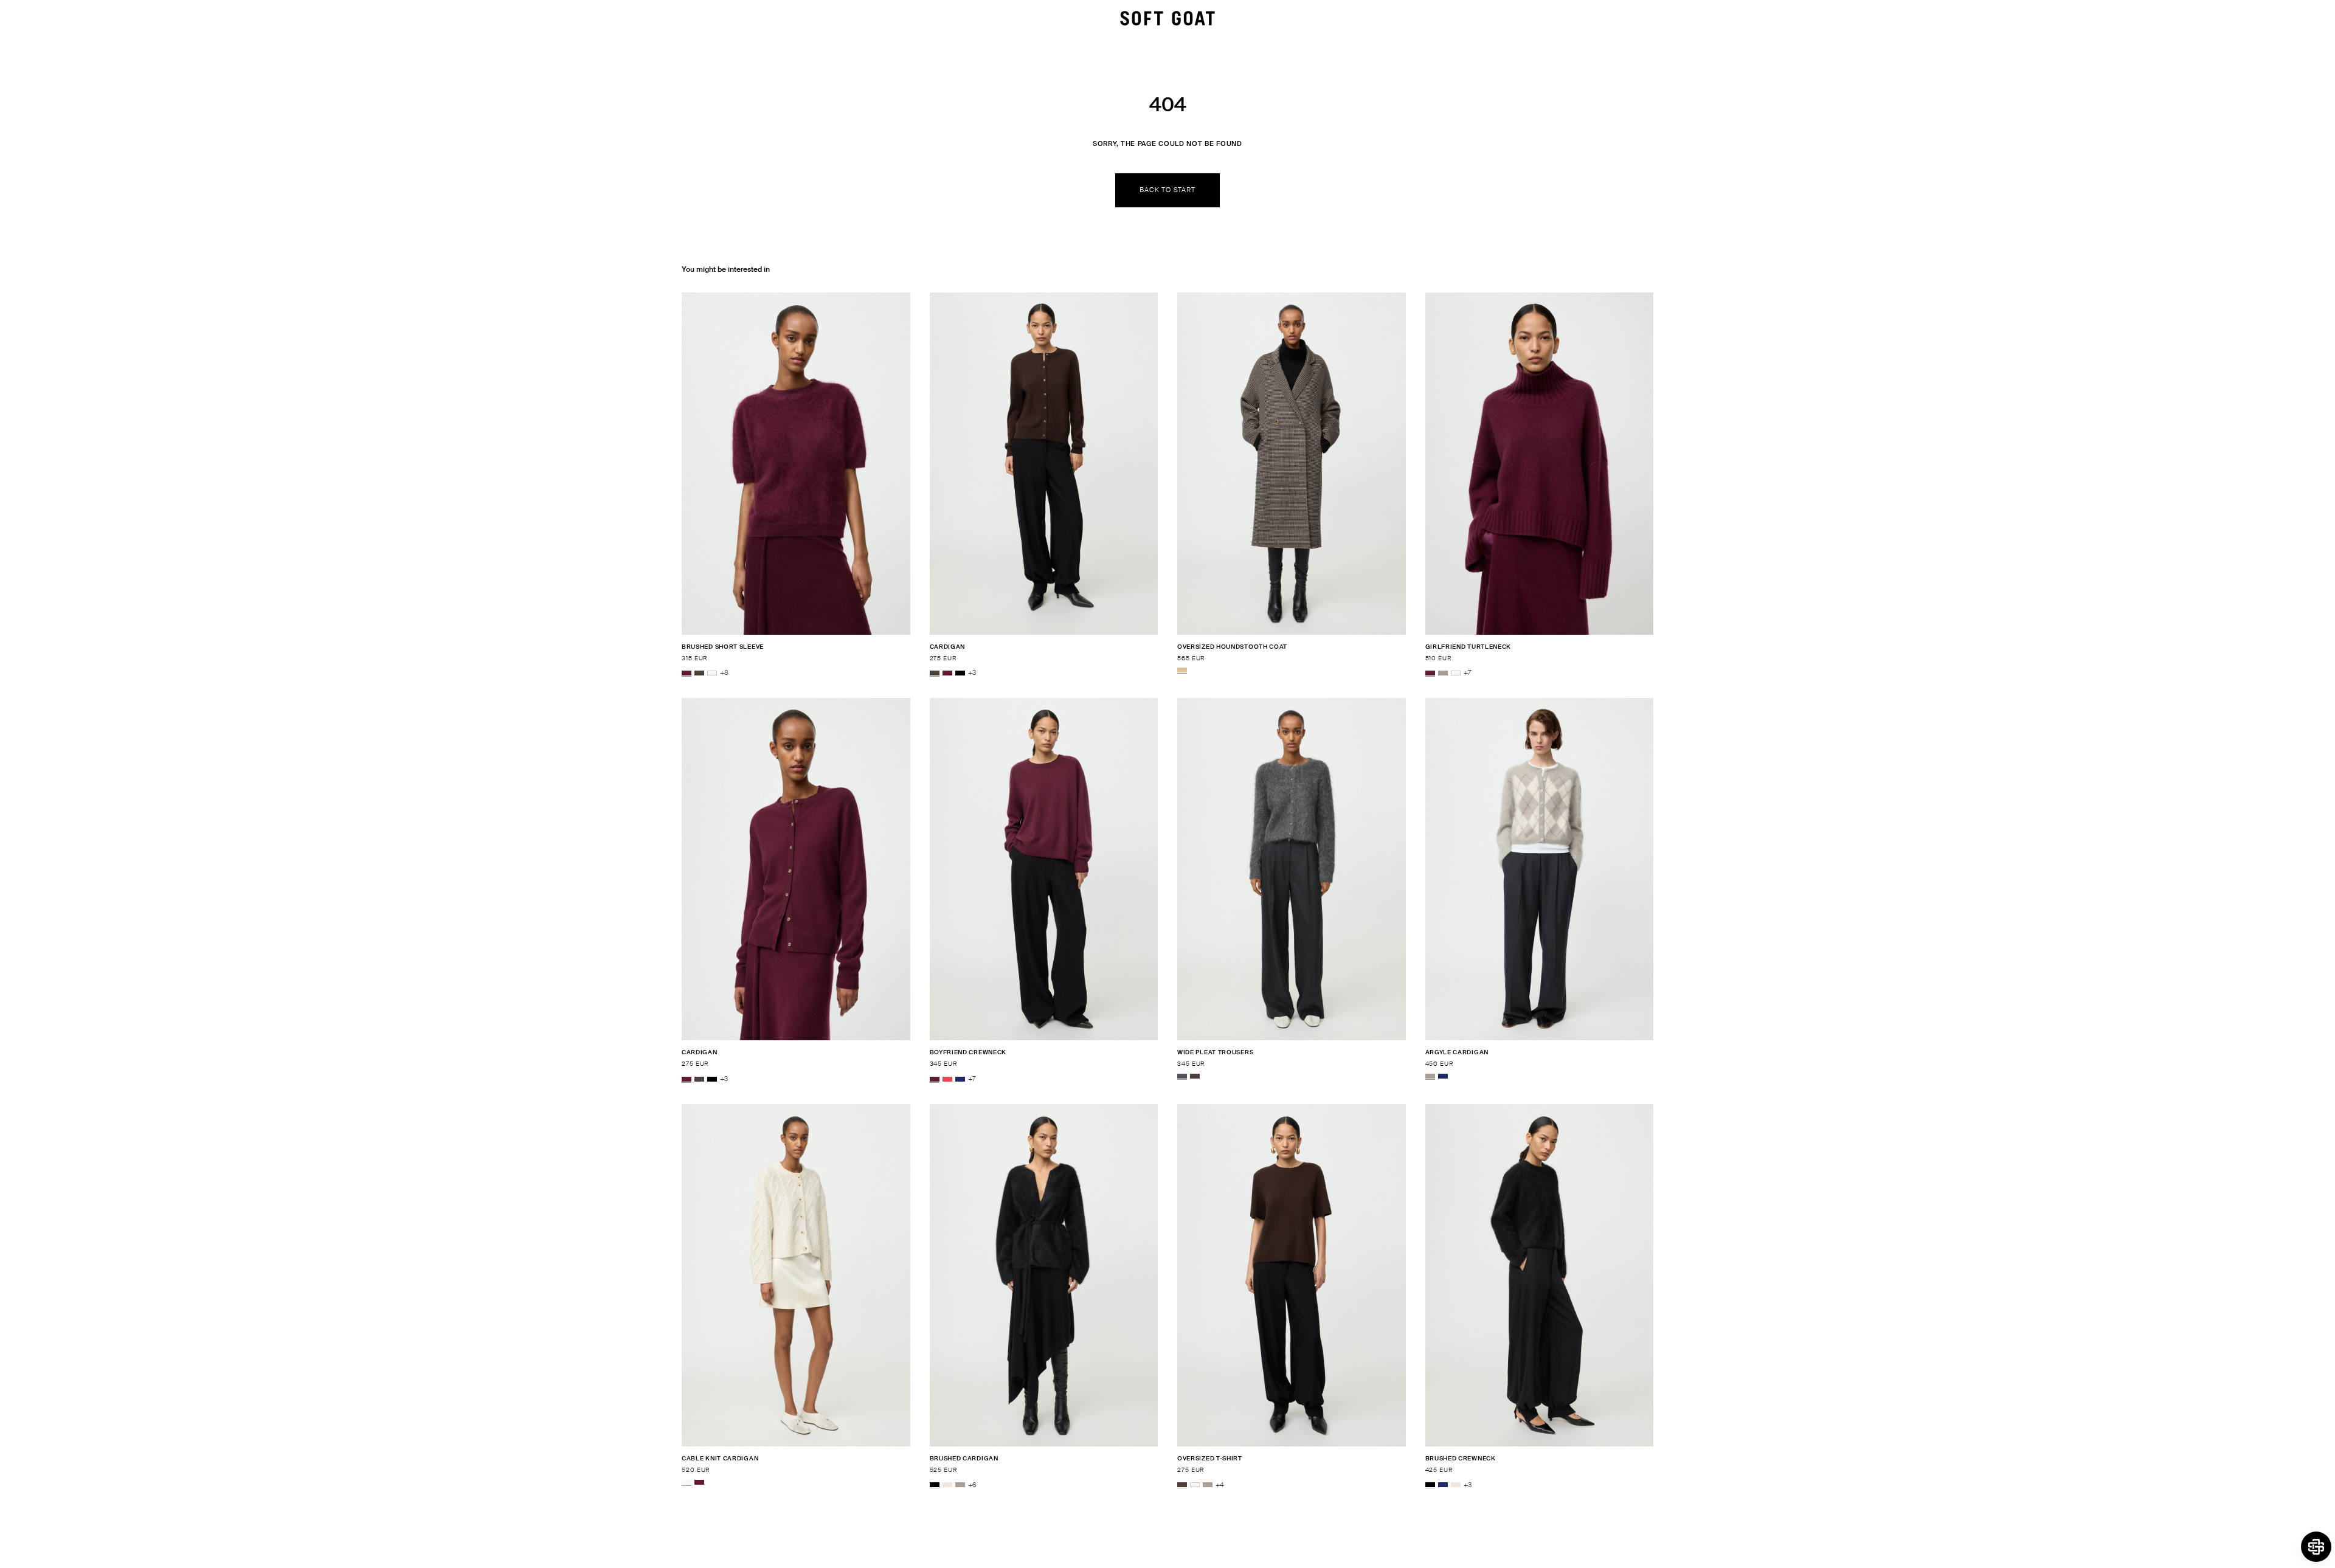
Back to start (1167, 190)
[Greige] (1443, 673)
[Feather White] (712, 673)
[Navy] (960, 1079)
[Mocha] (699, 673)
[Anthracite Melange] (1182, 1076)
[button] (2316, 1547)
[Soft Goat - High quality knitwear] (1167, 18)
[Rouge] (947, 1079)
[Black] (960, 673)
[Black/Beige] (1182, 670)
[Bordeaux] (687, 673)
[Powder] (947, 1485)
